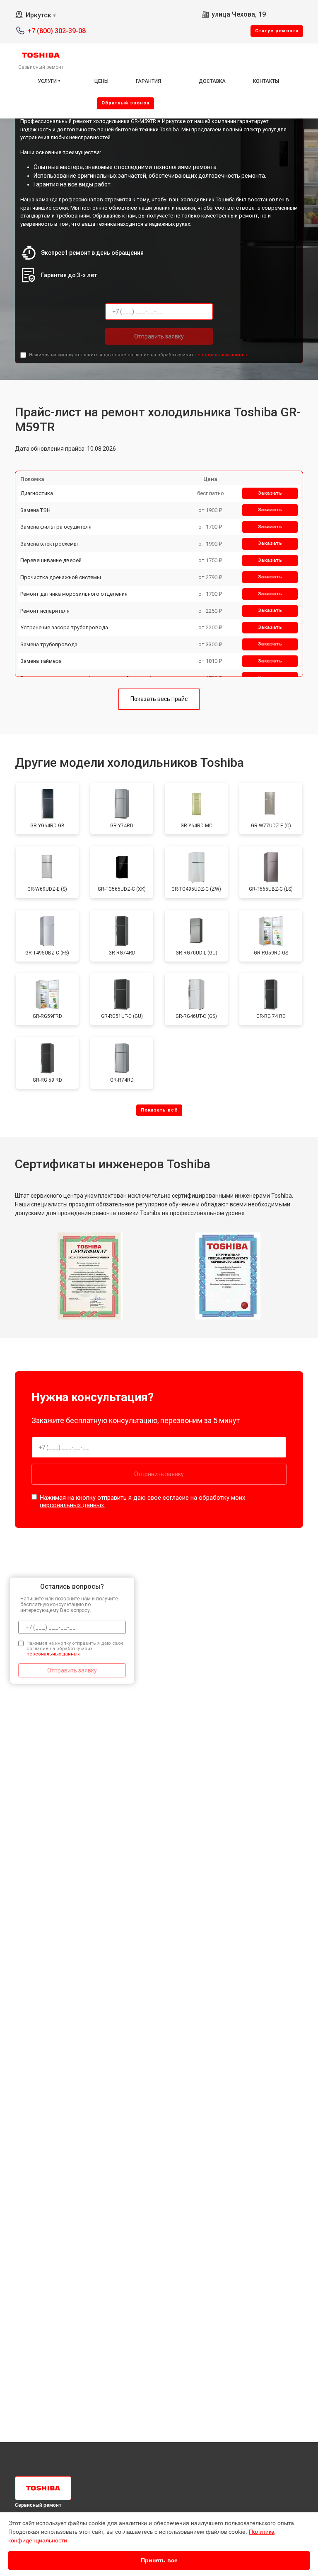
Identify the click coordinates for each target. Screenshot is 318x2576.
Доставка (212, 81)
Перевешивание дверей (51, 560)
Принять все (159, 2560)
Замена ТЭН (35, 510)
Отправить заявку (159, 336)
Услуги (47, 81)
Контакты (266, 81)
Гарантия (148, 81)
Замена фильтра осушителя (56, 527)
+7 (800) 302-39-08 (57, 31)
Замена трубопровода (49, 644)
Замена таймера (41, 661)
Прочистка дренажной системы (61, 577)
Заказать (270, 493)
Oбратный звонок (125, 103)
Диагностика (37, 493)
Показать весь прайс (159, 699)
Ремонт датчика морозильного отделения (74, 594)
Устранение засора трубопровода (64, 627)
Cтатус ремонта (277, 31)
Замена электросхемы (49, 544)
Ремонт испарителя (45, 611)
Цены (101, 81)
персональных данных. (222, 355)
